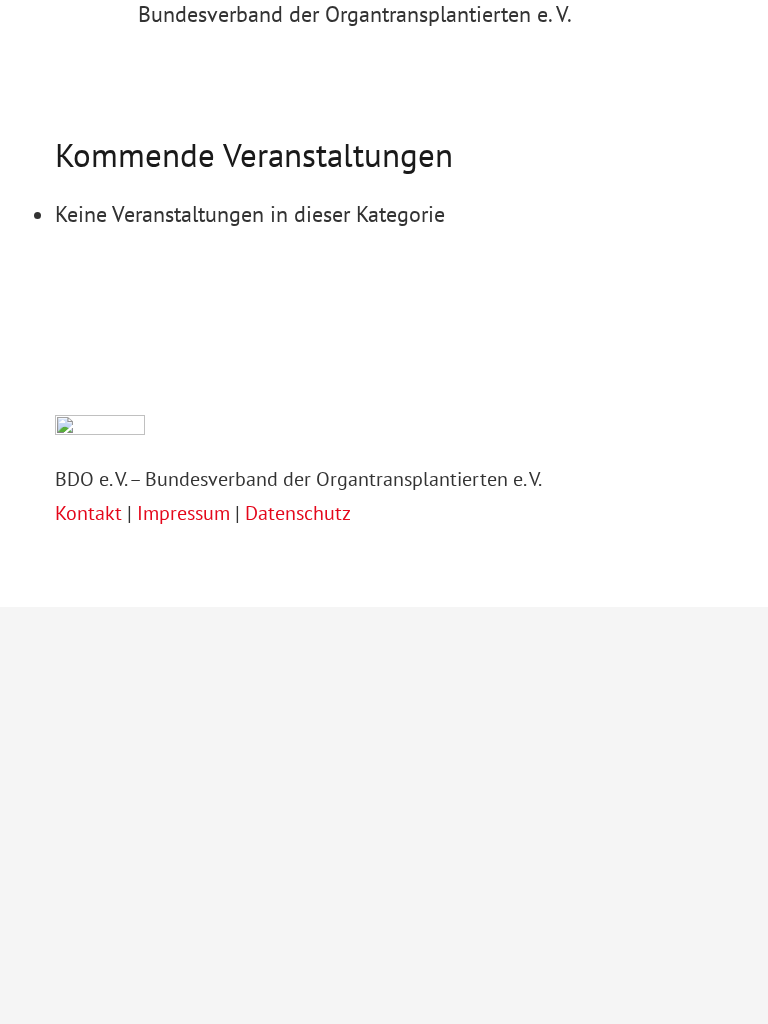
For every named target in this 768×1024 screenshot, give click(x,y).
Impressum (183, 512)
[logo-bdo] (64, 25)
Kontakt (91, 512)
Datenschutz (298, 512)
